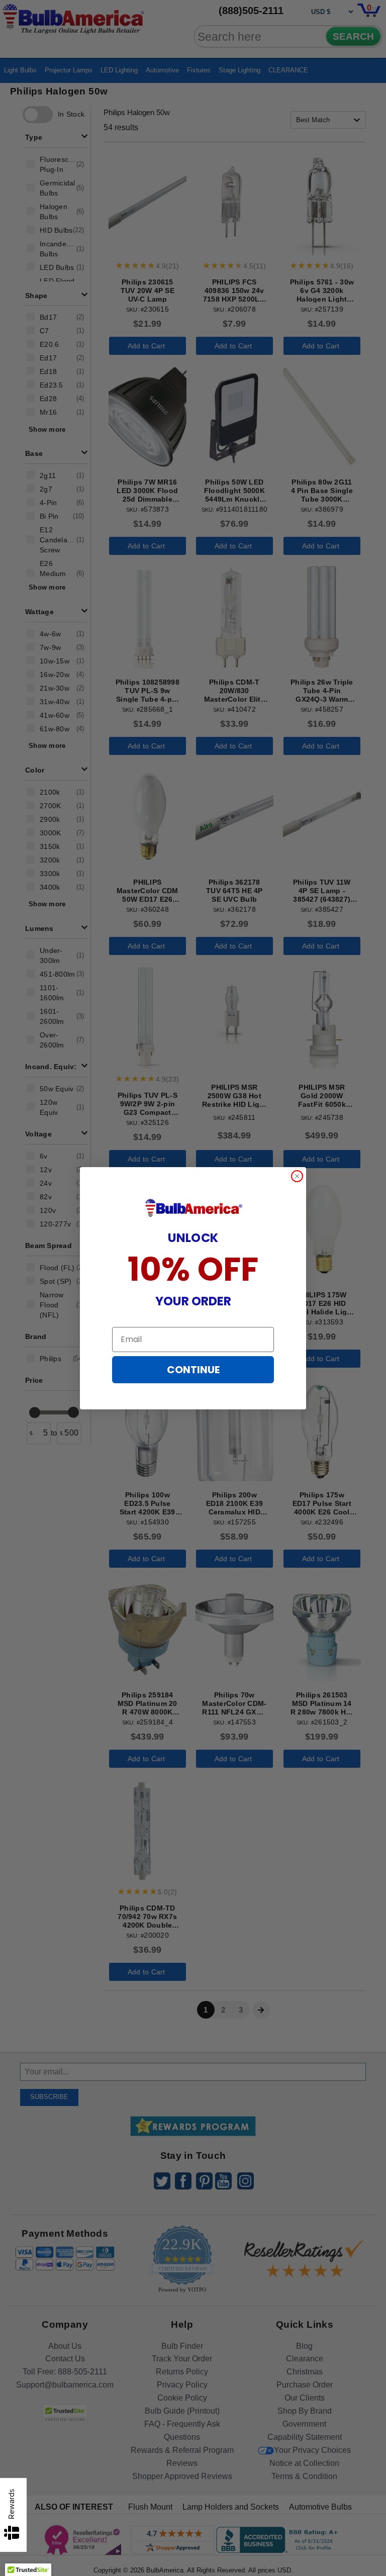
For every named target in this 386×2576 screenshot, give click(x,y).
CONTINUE (193, 1370)
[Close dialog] (297, 1176)
